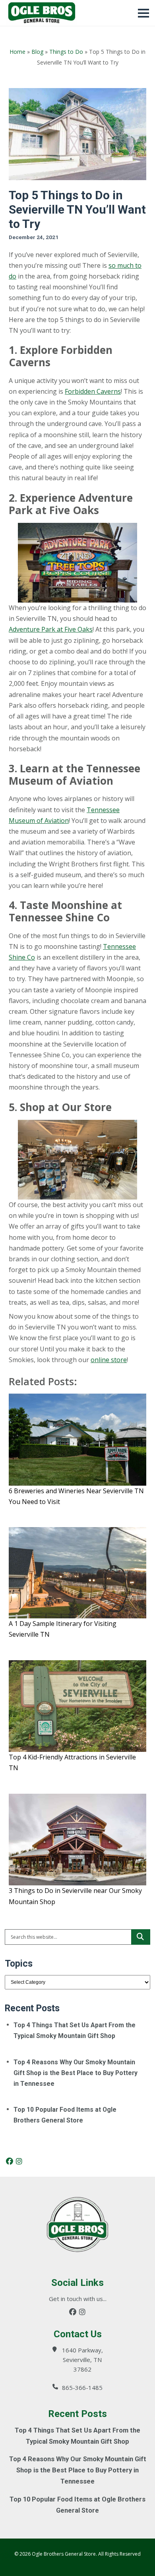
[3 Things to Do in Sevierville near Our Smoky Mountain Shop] (77, 1840)
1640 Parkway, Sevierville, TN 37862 (82, 2360)
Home (17, 52)
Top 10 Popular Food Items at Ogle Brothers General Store (65, 2115)
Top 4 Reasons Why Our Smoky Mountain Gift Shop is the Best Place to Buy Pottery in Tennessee (76, 2073)
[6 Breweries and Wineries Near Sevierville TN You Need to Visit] (77, 1440)
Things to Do (66, 52)
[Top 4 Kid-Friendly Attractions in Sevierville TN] (77, 1706)
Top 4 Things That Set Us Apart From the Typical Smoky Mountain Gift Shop (75, 2030)
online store (109, 1360)
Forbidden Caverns (93, 391)
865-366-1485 (82, 2388)
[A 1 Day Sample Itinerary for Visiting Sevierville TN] (77, 1573)
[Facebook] (10, 2161)
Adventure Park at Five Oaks (51, 629)
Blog (37, 52)
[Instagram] (19, 2161)
